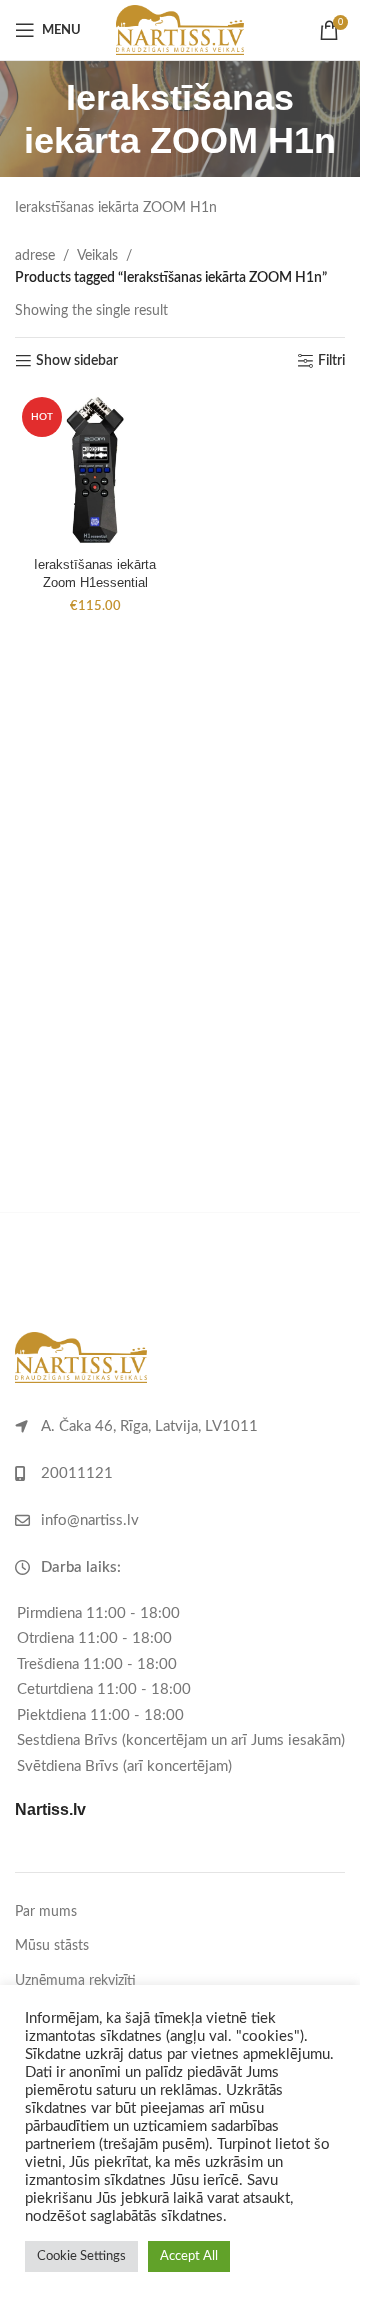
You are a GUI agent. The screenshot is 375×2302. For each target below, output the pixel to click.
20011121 (77, 1473)
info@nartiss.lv (90, 1520)
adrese (35, 256)
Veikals (97, 256)
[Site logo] (180, 30)
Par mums (46, 1912)
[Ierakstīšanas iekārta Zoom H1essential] (95, 470)
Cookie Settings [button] (81, 2256)
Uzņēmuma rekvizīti (75, 1981)
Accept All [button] (189, 2256)
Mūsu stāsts (52, 1946)
